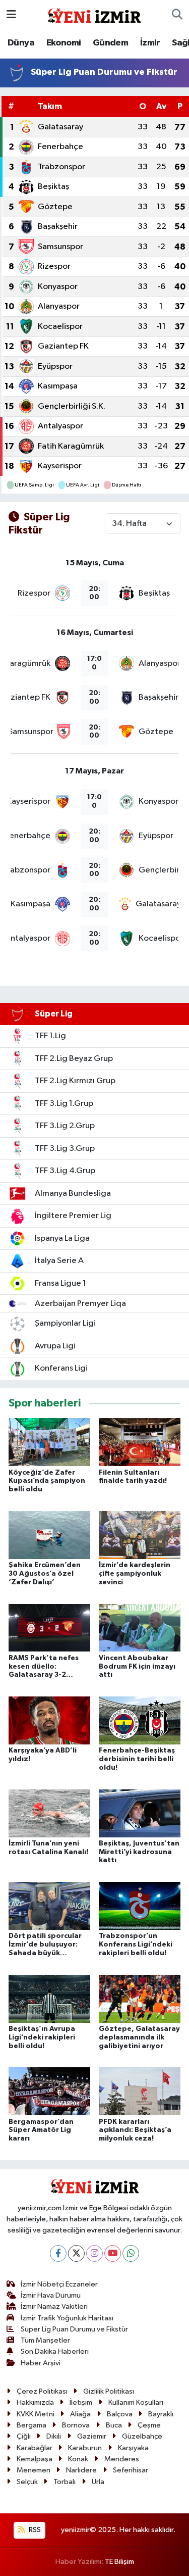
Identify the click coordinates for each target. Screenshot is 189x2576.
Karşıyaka (133, 2448)
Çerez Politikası (42, 2391)
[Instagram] (94, 2253)
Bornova (76, 2425)
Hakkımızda (35, 2402)
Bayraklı (161, 2414)
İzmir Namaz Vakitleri (54, 2306)
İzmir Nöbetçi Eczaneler (59, 2284)
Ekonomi (64, 43)
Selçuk (27, 2482)
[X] (76, 2253)
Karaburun (85, 2448)
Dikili (54, 2436)
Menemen (34, 2470)
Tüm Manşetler (45, 2340)
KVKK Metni (36, 2414)
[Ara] (177, 15)
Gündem (110, 43)
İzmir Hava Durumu (51, 2295)
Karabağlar (35, 2448)
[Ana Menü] (11, 15)
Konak (78, 2459)
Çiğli (24, 2436)
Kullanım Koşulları (136, 2402)
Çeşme (149, 2425)
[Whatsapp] (131, 2253)
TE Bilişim (119, 2562)
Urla (98, 2482)
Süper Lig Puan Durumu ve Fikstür (74, 2329)
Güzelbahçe (142, 2436)
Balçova (120, 2414)
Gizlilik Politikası (109, 2391)
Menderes (122, 2459)
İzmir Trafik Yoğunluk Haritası (67, 2318)
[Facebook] (58, 2253)
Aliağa (80, 2414)
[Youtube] (113, 2253)
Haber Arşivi (41, 2363)
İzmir (150, 43)
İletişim (81, 2402)
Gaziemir (92, 2436)
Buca (114, 2425)
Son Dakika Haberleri (55, 2351)
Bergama (31, 2425)
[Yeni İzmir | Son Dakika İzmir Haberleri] (94, 14)
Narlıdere (81, 2470)
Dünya (21, 43)
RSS (34, 2530)
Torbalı (65, 2482)
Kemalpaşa (35, 2459)
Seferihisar (131, 2470)
